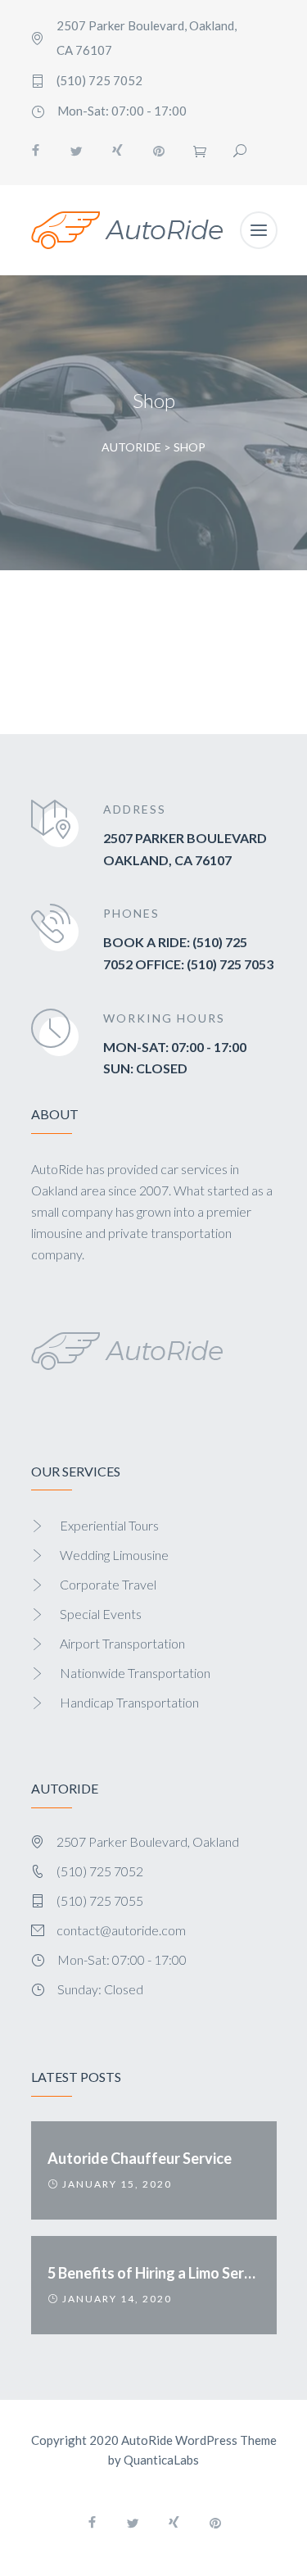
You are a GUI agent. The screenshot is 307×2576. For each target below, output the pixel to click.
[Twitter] (77, 151)
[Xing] (118, 151)
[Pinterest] (159, 151)
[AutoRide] (127, 230)
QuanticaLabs (161, 2460)
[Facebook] (36, 151)
